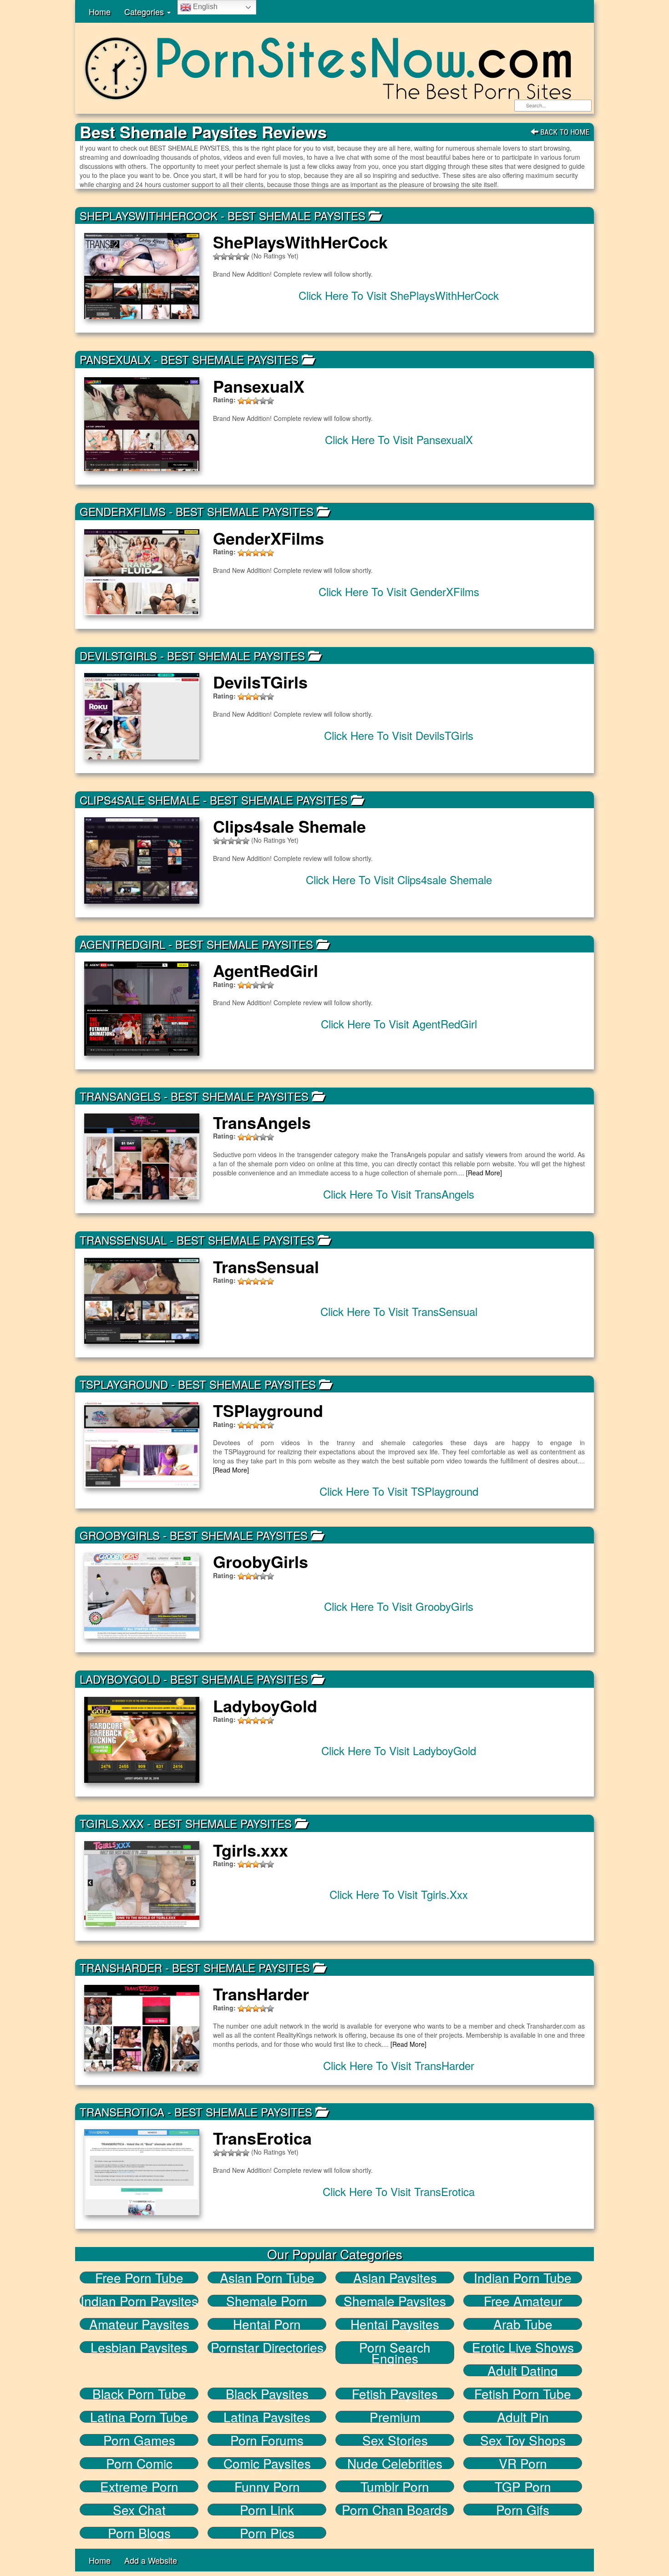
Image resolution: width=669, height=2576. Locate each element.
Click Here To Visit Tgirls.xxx (399, 1894)
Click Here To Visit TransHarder (399, 2065)
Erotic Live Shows (523, 2347)
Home (100, 11)
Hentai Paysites (395, 2324)
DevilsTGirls (118, 655)
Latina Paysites (267, 2417)
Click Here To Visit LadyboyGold (399, 1750)
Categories (145, 11)
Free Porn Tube (139, 2277)
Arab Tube (523, 2324)
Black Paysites (267, 2394)
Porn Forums (267, 2440)
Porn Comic (139, 2463)
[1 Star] (217, 257)
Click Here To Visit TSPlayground (399, 1491)
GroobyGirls (120, 1535)
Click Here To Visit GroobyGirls (399, 1606)
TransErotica (122, 2112)
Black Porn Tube (139, 2394)
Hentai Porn (267, 2324)
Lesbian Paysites (139, 2347)
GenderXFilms (123, 511)
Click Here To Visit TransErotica (399, 2191)
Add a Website (151, 2560)
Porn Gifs (523, 2510)
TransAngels (120, 1096)
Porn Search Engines (395, 2353)
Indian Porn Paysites (139, 2301)
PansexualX (115, 359)
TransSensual (123, 1240)
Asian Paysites (395, 2277)
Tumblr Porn (395, 2486)
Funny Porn (267, 2486)
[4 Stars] (238, 257)
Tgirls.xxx (112, 1823)
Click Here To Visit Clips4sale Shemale (399, 879)
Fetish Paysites (395, 2394)
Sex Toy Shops (523, 2440)
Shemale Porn (267, 2301)
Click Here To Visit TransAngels (399, 1194)
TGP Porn (523, 2486)
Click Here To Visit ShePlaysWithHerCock (399, 295)
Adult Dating (523, 2370)
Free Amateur (523, 2301)
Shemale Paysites (395, 2301)
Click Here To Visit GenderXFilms (399, 591)
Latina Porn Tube (139, 2417)
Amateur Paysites (139, 2324)
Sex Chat (139, 2510)
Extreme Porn (139, 2486)
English (204, 7)
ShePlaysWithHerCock (149, 215)
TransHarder (121, 1967)
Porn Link (267, 2510)
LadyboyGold (120, 1679)
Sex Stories (395, 2440)
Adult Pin (523, 2417)
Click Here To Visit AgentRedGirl (399, 1024)
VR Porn (523, 2463)
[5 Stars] (246, 257)
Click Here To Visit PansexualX (399, 439)
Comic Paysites (267, 2463)
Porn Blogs (139, 2533)
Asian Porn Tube (267, 2277)
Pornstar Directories (267, 2347)
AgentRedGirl (122, 944)
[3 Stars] (231, 257)
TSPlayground (124, 1384)
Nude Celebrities (395, 2463)
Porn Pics (267, 2533)
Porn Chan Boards (395, 2510)
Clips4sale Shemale (140, 800)
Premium (395, 2417)
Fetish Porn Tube (523, 2394)
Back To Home (564, 132)
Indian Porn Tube (523, 2277)
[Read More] (484, 1173)
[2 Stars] (224, 257)
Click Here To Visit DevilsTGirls (399, 735)
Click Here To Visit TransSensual (399, 1311)
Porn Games (139, 2440)
